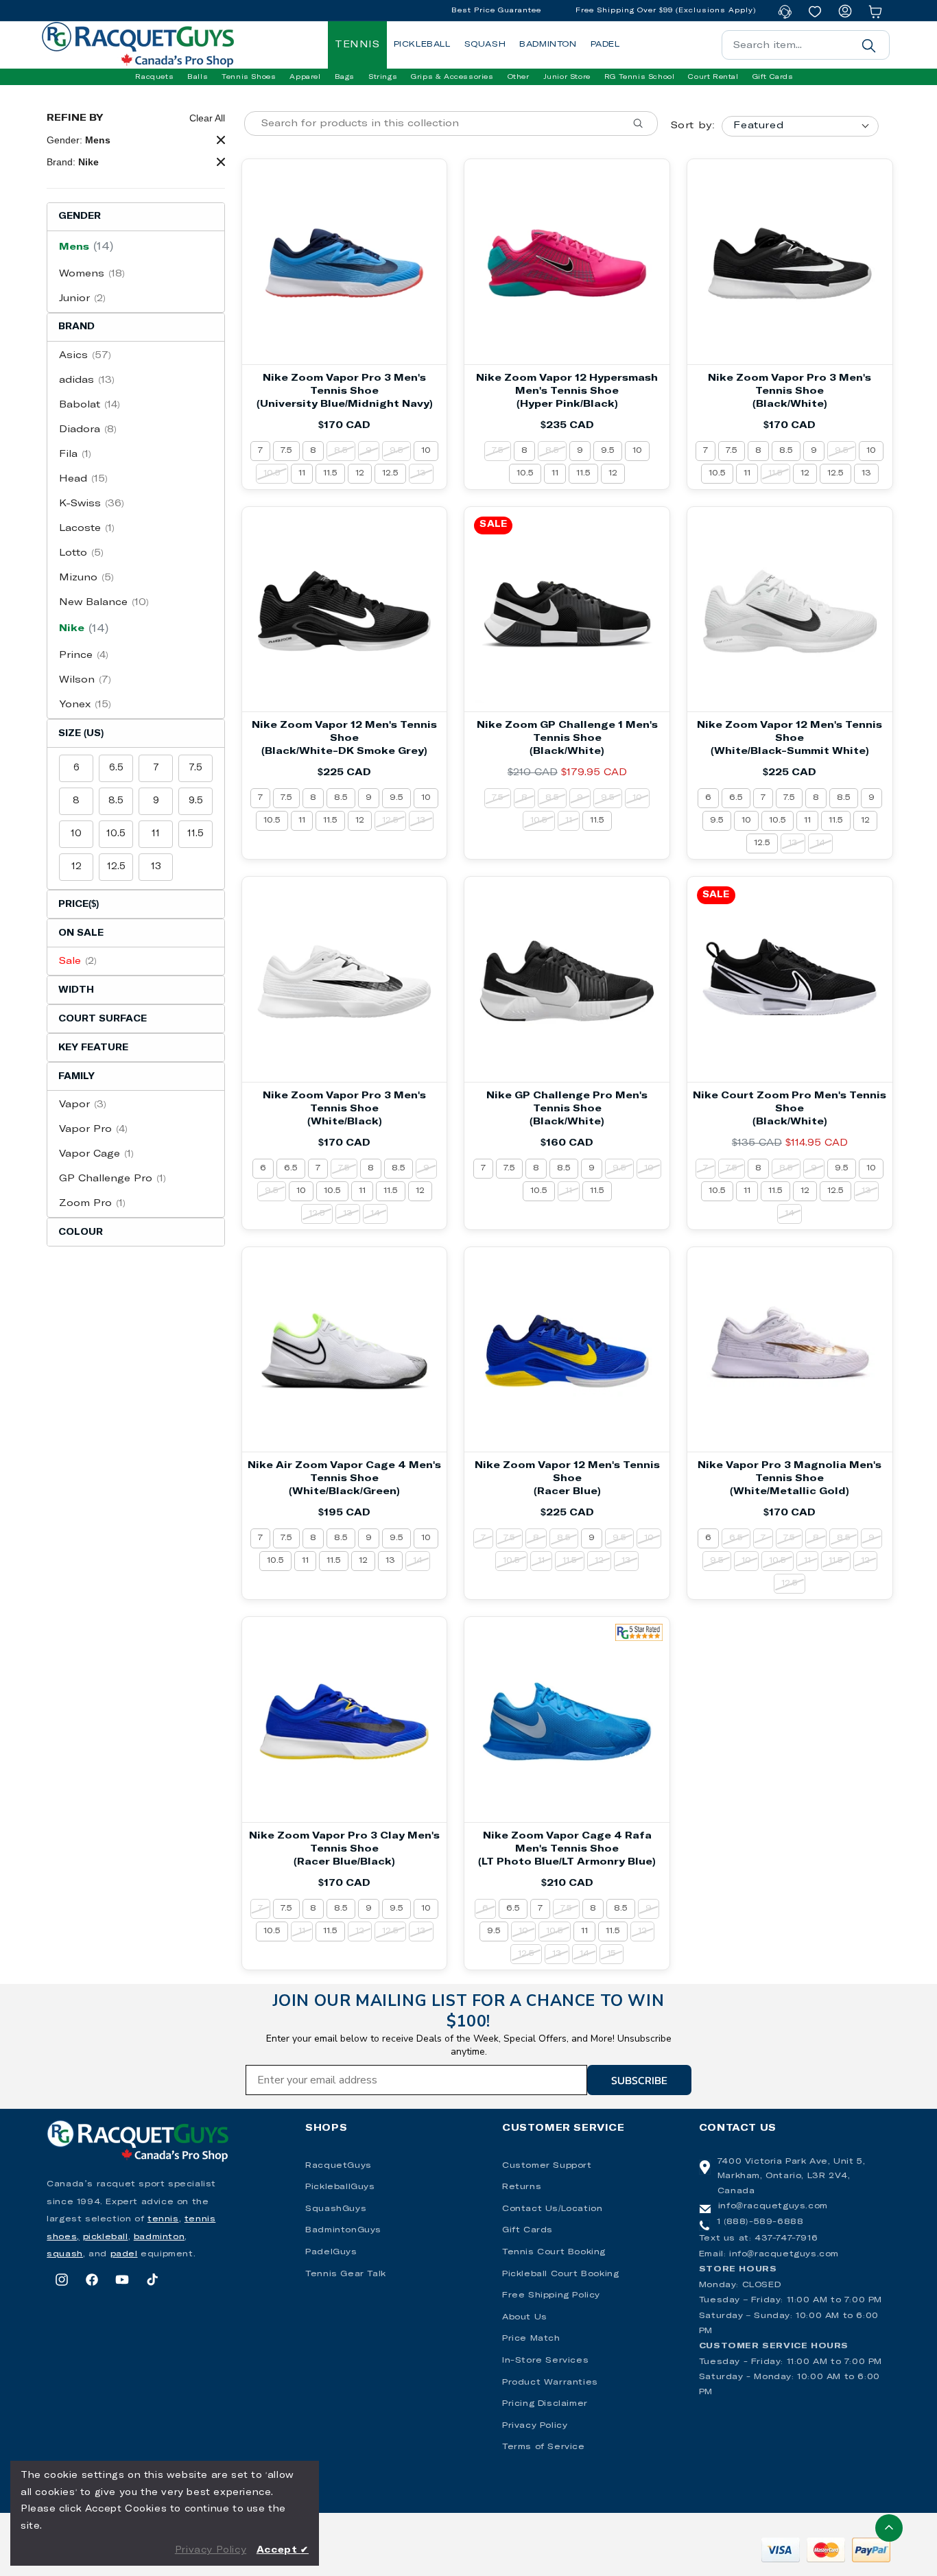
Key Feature (93, 1048)
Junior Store (567, 77)
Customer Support (547, 2166)
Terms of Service (544, 2447)
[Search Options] (643, 123)
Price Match (531, 2339)
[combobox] (806, 45)
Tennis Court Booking (554, 2252)
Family (76, 1077)
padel (124, 2254)
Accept (283, 2550)
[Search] (869, 45)
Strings (383, 77)
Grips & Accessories (452, 77)
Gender (80, 216)
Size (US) (81, 734)
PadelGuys (331, 2252)
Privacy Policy (535, 2426)
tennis (163, 2219)
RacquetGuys (339, 2166)
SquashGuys (336, 2209)
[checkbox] (136, 247)
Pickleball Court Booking (560, 2274)
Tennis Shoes (249, 77)
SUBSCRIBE (639, 2080)
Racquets (154, 77)
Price (79, 905)
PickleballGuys (340, 2187)
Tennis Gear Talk (346, 2274)
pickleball (106, 2237)
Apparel (305, 77)
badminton (159, 2237)
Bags (345, 77)
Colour (81, 1232)
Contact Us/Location (552, 2209)
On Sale (81, 933)
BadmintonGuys (343, 2230)
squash (65, 2254)
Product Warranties (550, 2383)
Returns (522, 2187)
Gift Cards (527, 2230)
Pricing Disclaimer (545, 2404)
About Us (525, 2317)
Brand (76, 327)
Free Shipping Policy (551, 2295)
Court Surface (103, 1019)
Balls (198, 77)
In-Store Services (545, 2361)
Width (76, 990)
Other (519, 77)
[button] (154, 77)
